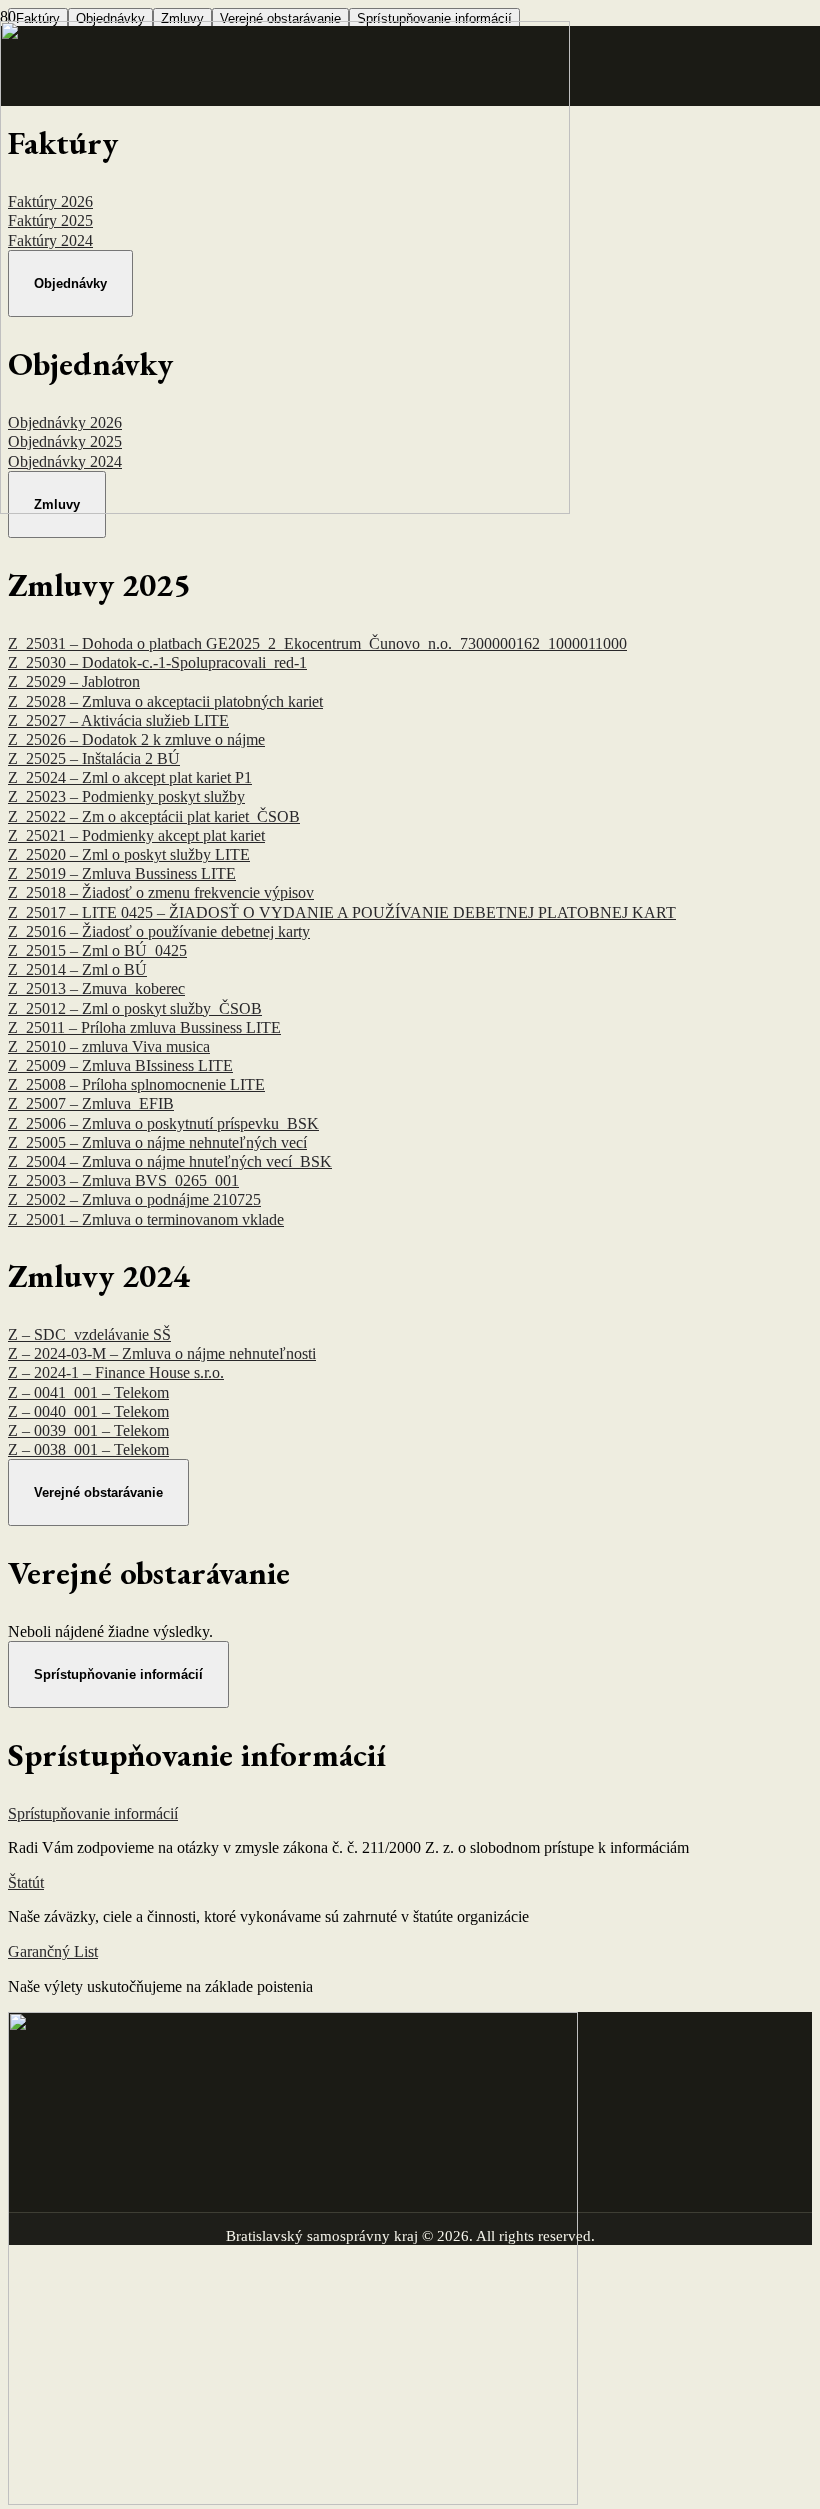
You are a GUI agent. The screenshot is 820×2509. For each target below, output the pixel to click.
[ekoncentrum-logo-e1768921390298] (285, 508)
